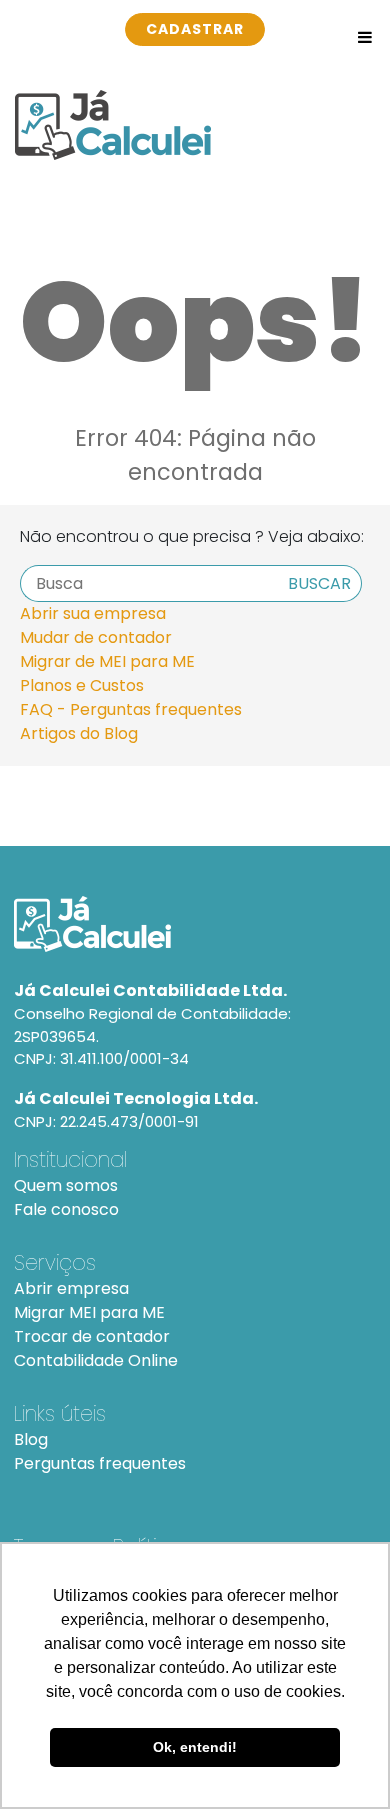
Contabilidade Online (96, 1360)
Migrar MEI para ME (89, 1312)
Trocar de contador (92, 1336)
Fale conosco (66, 1209)
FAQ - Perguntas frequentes (131, 709)
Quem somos (66, 1185)
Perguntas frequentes (100, 1463)
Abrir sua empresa (93, 613)
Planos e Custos (82, 685)
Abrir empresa (71, 1288)
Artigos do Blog (79, 733)
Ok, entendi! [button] (195, 1747)
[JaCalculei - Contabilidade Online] (194, 924)
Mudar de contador (96, 637)
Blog (31, 1439)
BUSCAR (319, 583)
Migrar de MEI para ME (107, 661)
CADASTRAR (195, 29)
